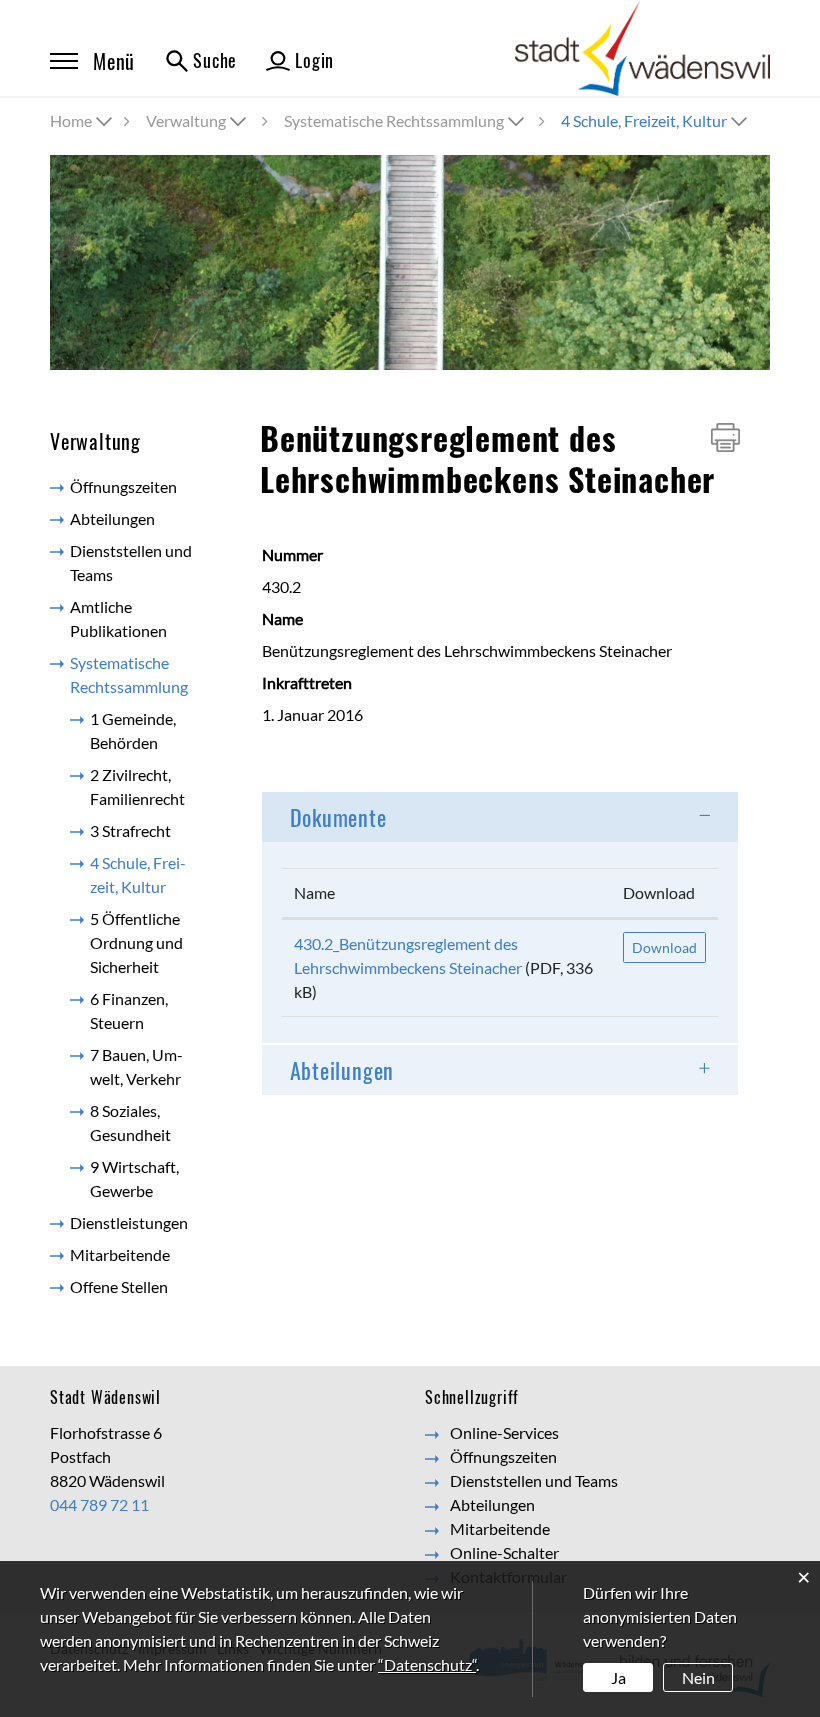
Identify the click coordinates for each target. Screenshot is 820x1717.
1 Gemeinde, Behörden (133, 730)
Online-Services (504, 1432)
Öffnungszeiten (123, 486)
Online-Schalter (504, 1552)
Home (71, 120)
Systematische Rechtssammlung (129, 674)
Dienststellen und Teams (131, 562)
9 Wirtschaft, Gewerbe (134, 1178)
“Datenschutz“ (427, 1664)
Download (659, 892)
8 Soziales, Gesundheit (130, 1122)
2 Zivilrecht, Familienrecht (137, 786)
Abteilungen (112, 518)
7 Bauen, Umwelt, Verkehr (136, 1066)
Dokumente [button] (338, 817)
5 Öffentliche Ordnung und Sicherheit (136, 942)
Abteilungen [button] (342, 1070)
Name (314, 892)
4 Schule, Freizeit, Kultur (152, 874)
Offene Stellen (119, 1286)
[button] (198, 120)
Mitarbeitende (120, 1254)
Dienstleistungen (129, 1222)
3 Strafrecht (130, 830)
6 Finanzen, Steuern (129, 1010)
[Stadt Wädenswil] (642, 46)
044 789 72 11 (99, 1504)
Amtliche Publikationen (118, 618)
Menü (114, 61)
